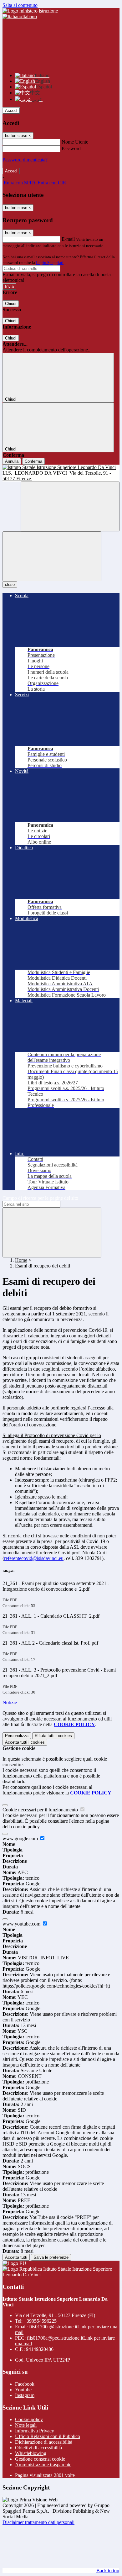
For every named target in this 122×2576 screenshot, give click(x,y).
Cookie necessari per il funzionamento (41, 1810)
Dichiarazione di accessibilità (44, 2442)
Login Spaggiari (50, 263)
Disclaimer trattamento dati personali (38, 2522)
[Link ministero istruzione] (30, 11)
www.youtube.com (22, 1924)
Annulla (12, 461)
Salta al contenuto (20, 5)
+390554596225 (40, 2321)
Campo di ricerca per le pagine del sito (40, 1198)
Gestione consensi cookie (40, 2459)
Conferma (33, 461)
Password (71, 148)
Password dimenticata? (25, 160)
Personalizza (17, 1736)
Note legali (26, 2425)
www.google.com (21, 1838)
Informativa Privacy (35, 2431)
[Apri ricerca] (70, 506)
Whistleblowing (31, 2453)
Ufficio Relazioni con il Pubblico (48, 2436)
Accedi (11, 111)
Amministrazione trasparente (43, 2465)
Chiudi (11, 304)
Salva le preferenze (51, 2257)
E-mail (68, 239)
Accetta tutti (25, 1742)
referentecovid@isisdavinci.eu (34, 1558)
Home (21, 1260)
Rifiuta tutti (53, 1736)
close (10, 585)
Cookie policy (29, 2419)
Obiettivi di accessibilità (38, 2448)
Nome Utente (75, 142)
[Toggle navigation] (52, 556)
